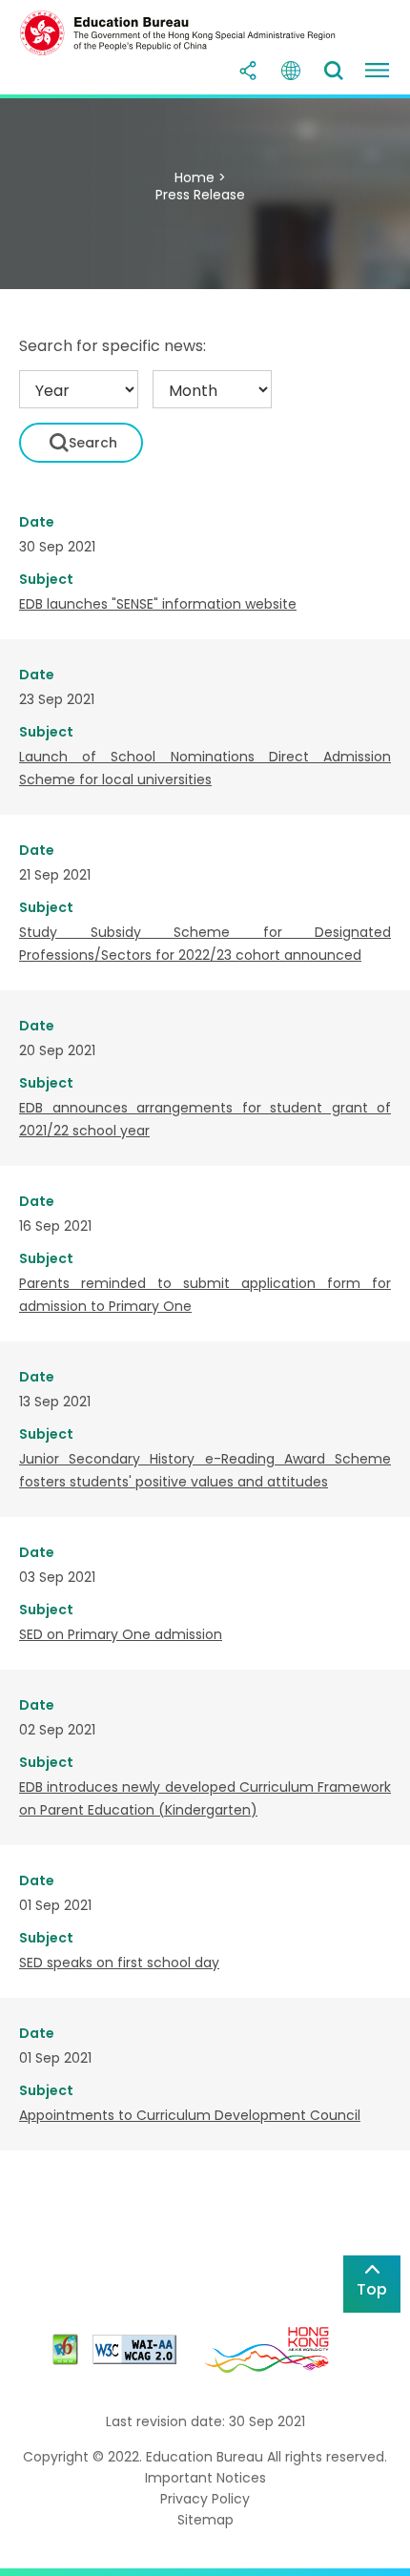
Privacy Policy (205, 2499)
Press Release (200, 195)
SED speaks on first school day (119, 1963)
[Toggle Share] (248, 71)
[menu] (377, 71)
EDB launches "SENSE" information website (158, 604)
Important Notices (205, 2478)
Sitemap (205, 2520)
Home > (200, 177)
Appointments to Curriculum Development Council (190, 2115)
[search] (334, 71)
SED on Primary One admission (121, 1634)
